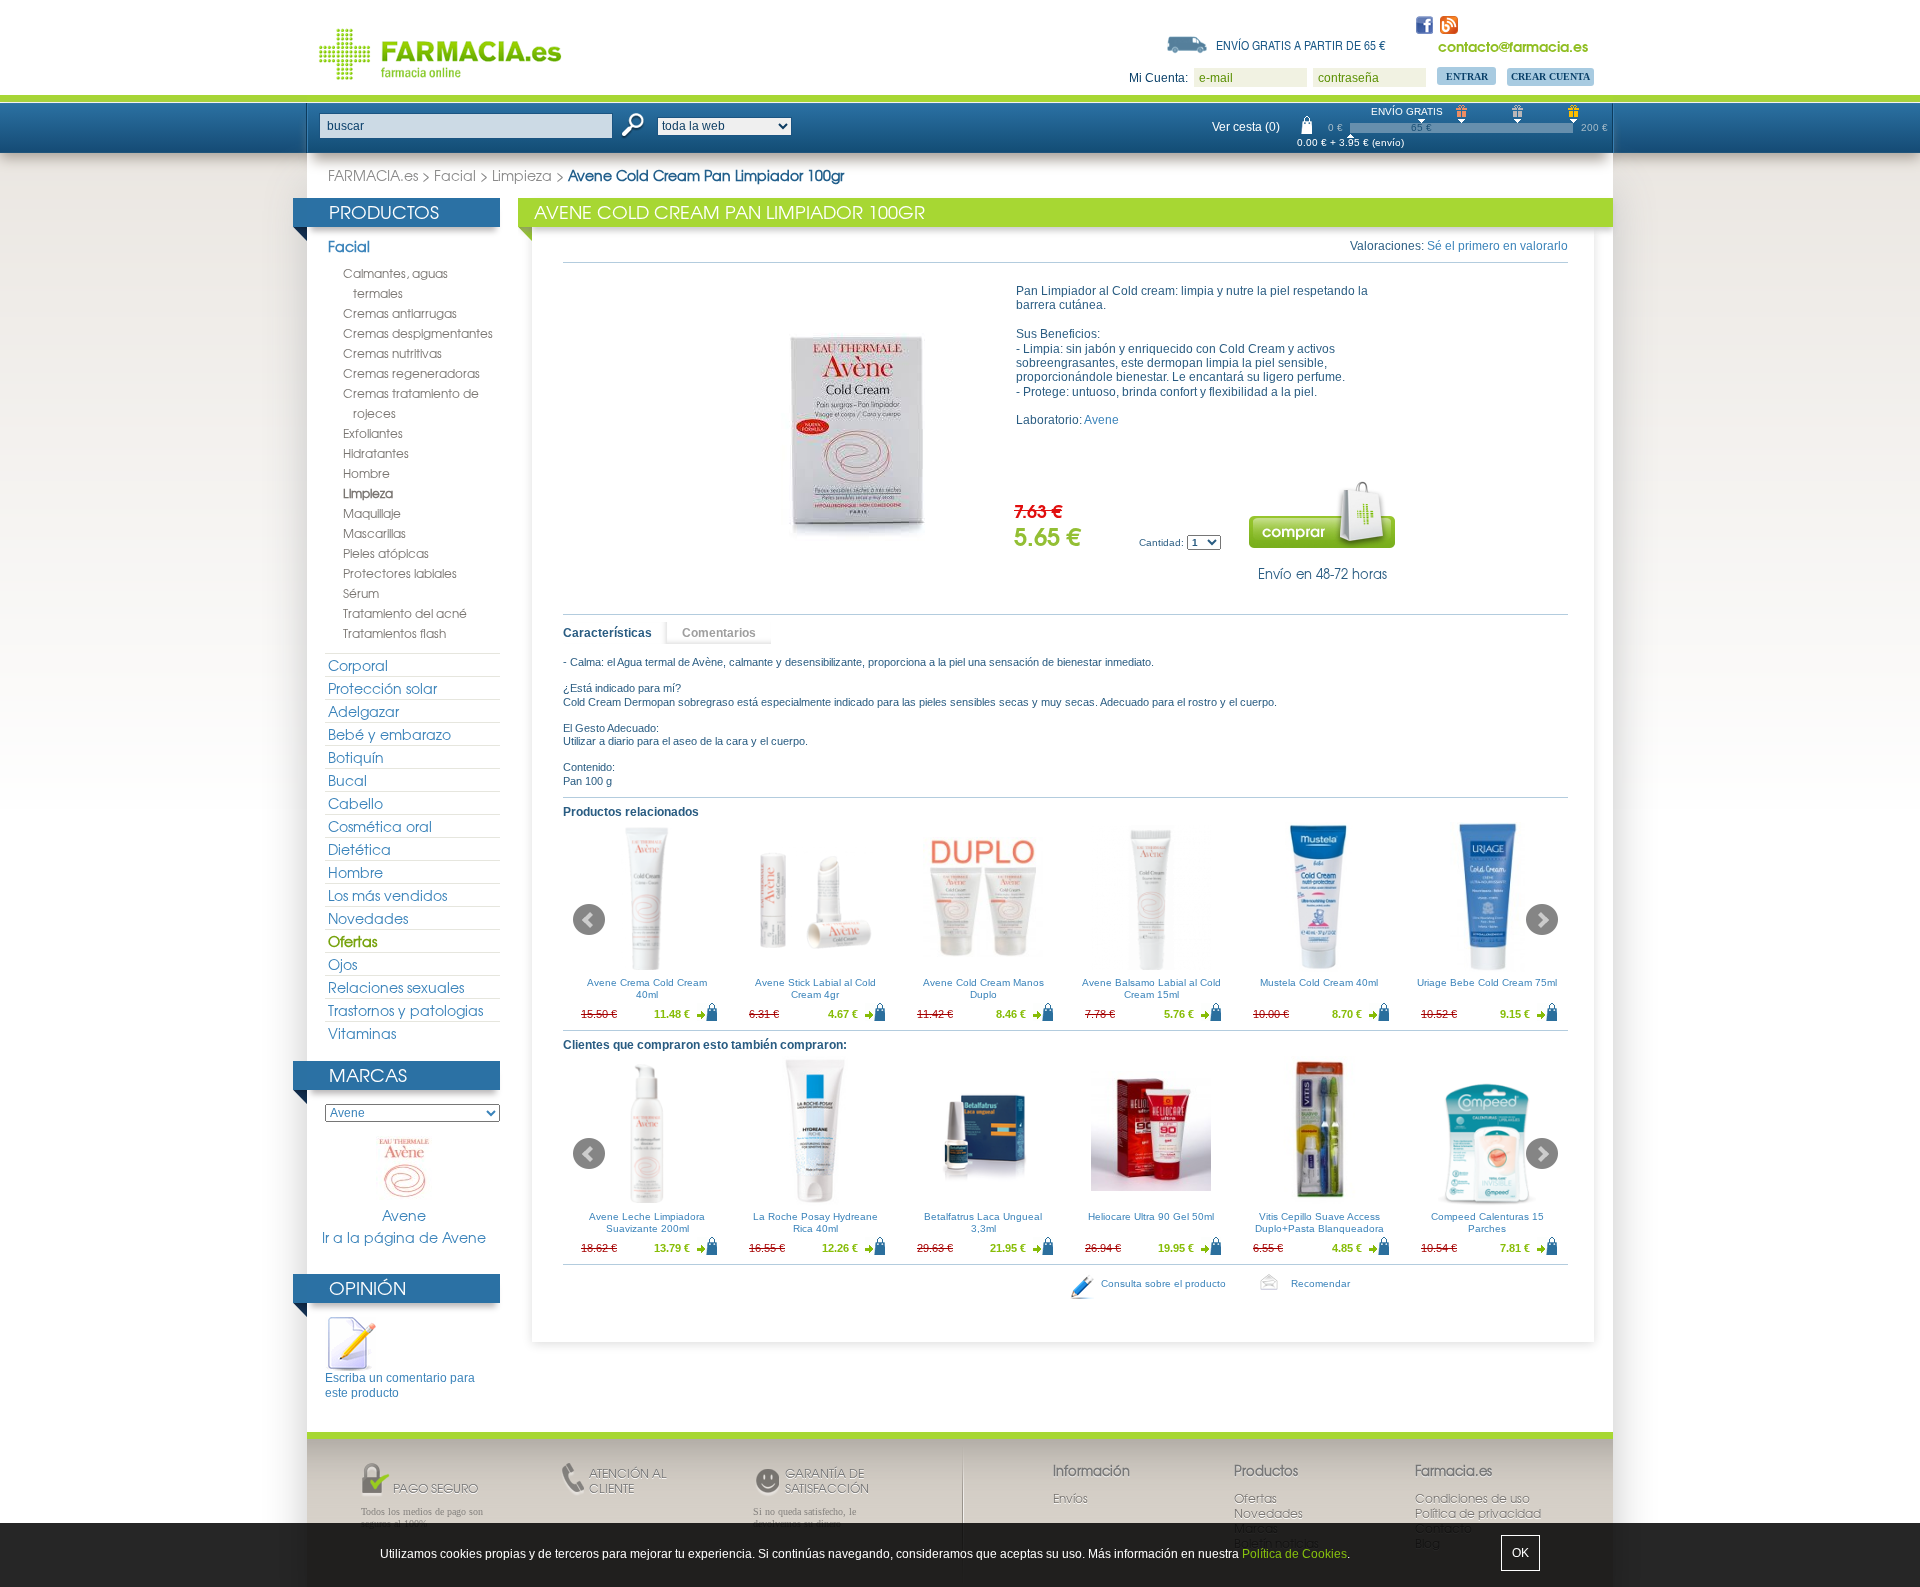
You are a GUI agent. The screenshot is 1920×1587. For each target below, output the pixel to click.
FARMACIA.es (373, 175)
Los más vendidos (387, 895)
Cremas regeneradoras (411, 373)
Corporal (358, 665)
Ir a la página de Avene (404, 1237)
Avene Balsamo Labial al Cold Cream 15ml (1151, 988)
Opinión (367, 1287)
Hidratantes (376, 453)
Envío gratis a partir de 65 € (1301, 45)
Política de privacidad (1478, 1513)
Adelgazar (363, 711)
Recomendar (1320, 1283)
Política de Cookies (1294, 1554)
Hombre (366, 473)
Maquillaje (372, 513)
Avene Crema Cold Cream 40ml (647, 988)
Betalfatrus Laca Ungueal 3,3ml (983, 1222)
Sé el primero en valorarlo (1497, 246)
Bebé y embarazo (389, 734)
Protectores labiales (400, 573)
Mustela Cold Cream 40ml (1319, 982)
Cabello (355, 803)
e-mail (1216, 78)
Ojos (342, 964)
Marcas (368, 1074)
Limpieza (522, 175)
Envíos (1070, 1498)
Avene (404, 1215)
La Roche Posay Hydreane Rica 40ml (815, 1222)
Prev (589, 920)
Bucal (347, 780)
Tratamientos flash (394, 633)
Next (1542, 920)
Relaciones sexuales (396, 987)
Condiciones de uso (1472, 1498)
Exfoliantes (373, 433)
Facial (455, 175)
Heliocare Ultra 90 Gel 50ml (1151, 1216)
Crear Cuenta (1550, 76)
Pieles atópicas (386, 553)
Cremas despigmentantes (418, 333)
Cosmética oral (380, 826)
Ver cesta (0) (1246, 127)
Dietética (359, 849)
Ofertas (352, 941)
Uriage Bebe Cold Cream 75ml (1487, 982)
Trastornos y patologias (405, 1010)
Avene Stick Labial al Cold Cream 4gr (815, 988)
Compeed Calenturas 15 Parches (1487, 1222)
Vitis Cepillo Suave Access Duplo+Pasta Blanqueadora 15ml (1319, 1228)
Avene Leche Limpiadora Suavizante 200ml (647, 1222)
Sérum (361, 593)
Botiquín (356, 757)
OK (1520, 1553)
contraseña (1348, 78)
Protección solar (382, 688)
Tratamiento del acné (405, 613)
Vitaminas (362, 1033)
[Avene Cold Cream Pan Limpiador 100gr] (856, 434)
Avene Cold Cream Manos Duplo (983, 988)
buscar (345, 126)
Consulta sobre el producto (1163, 1283)
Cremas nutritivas (392, 353)
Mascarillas (374, 533)
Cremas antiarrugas (400, 313)
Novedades (368, 918)
